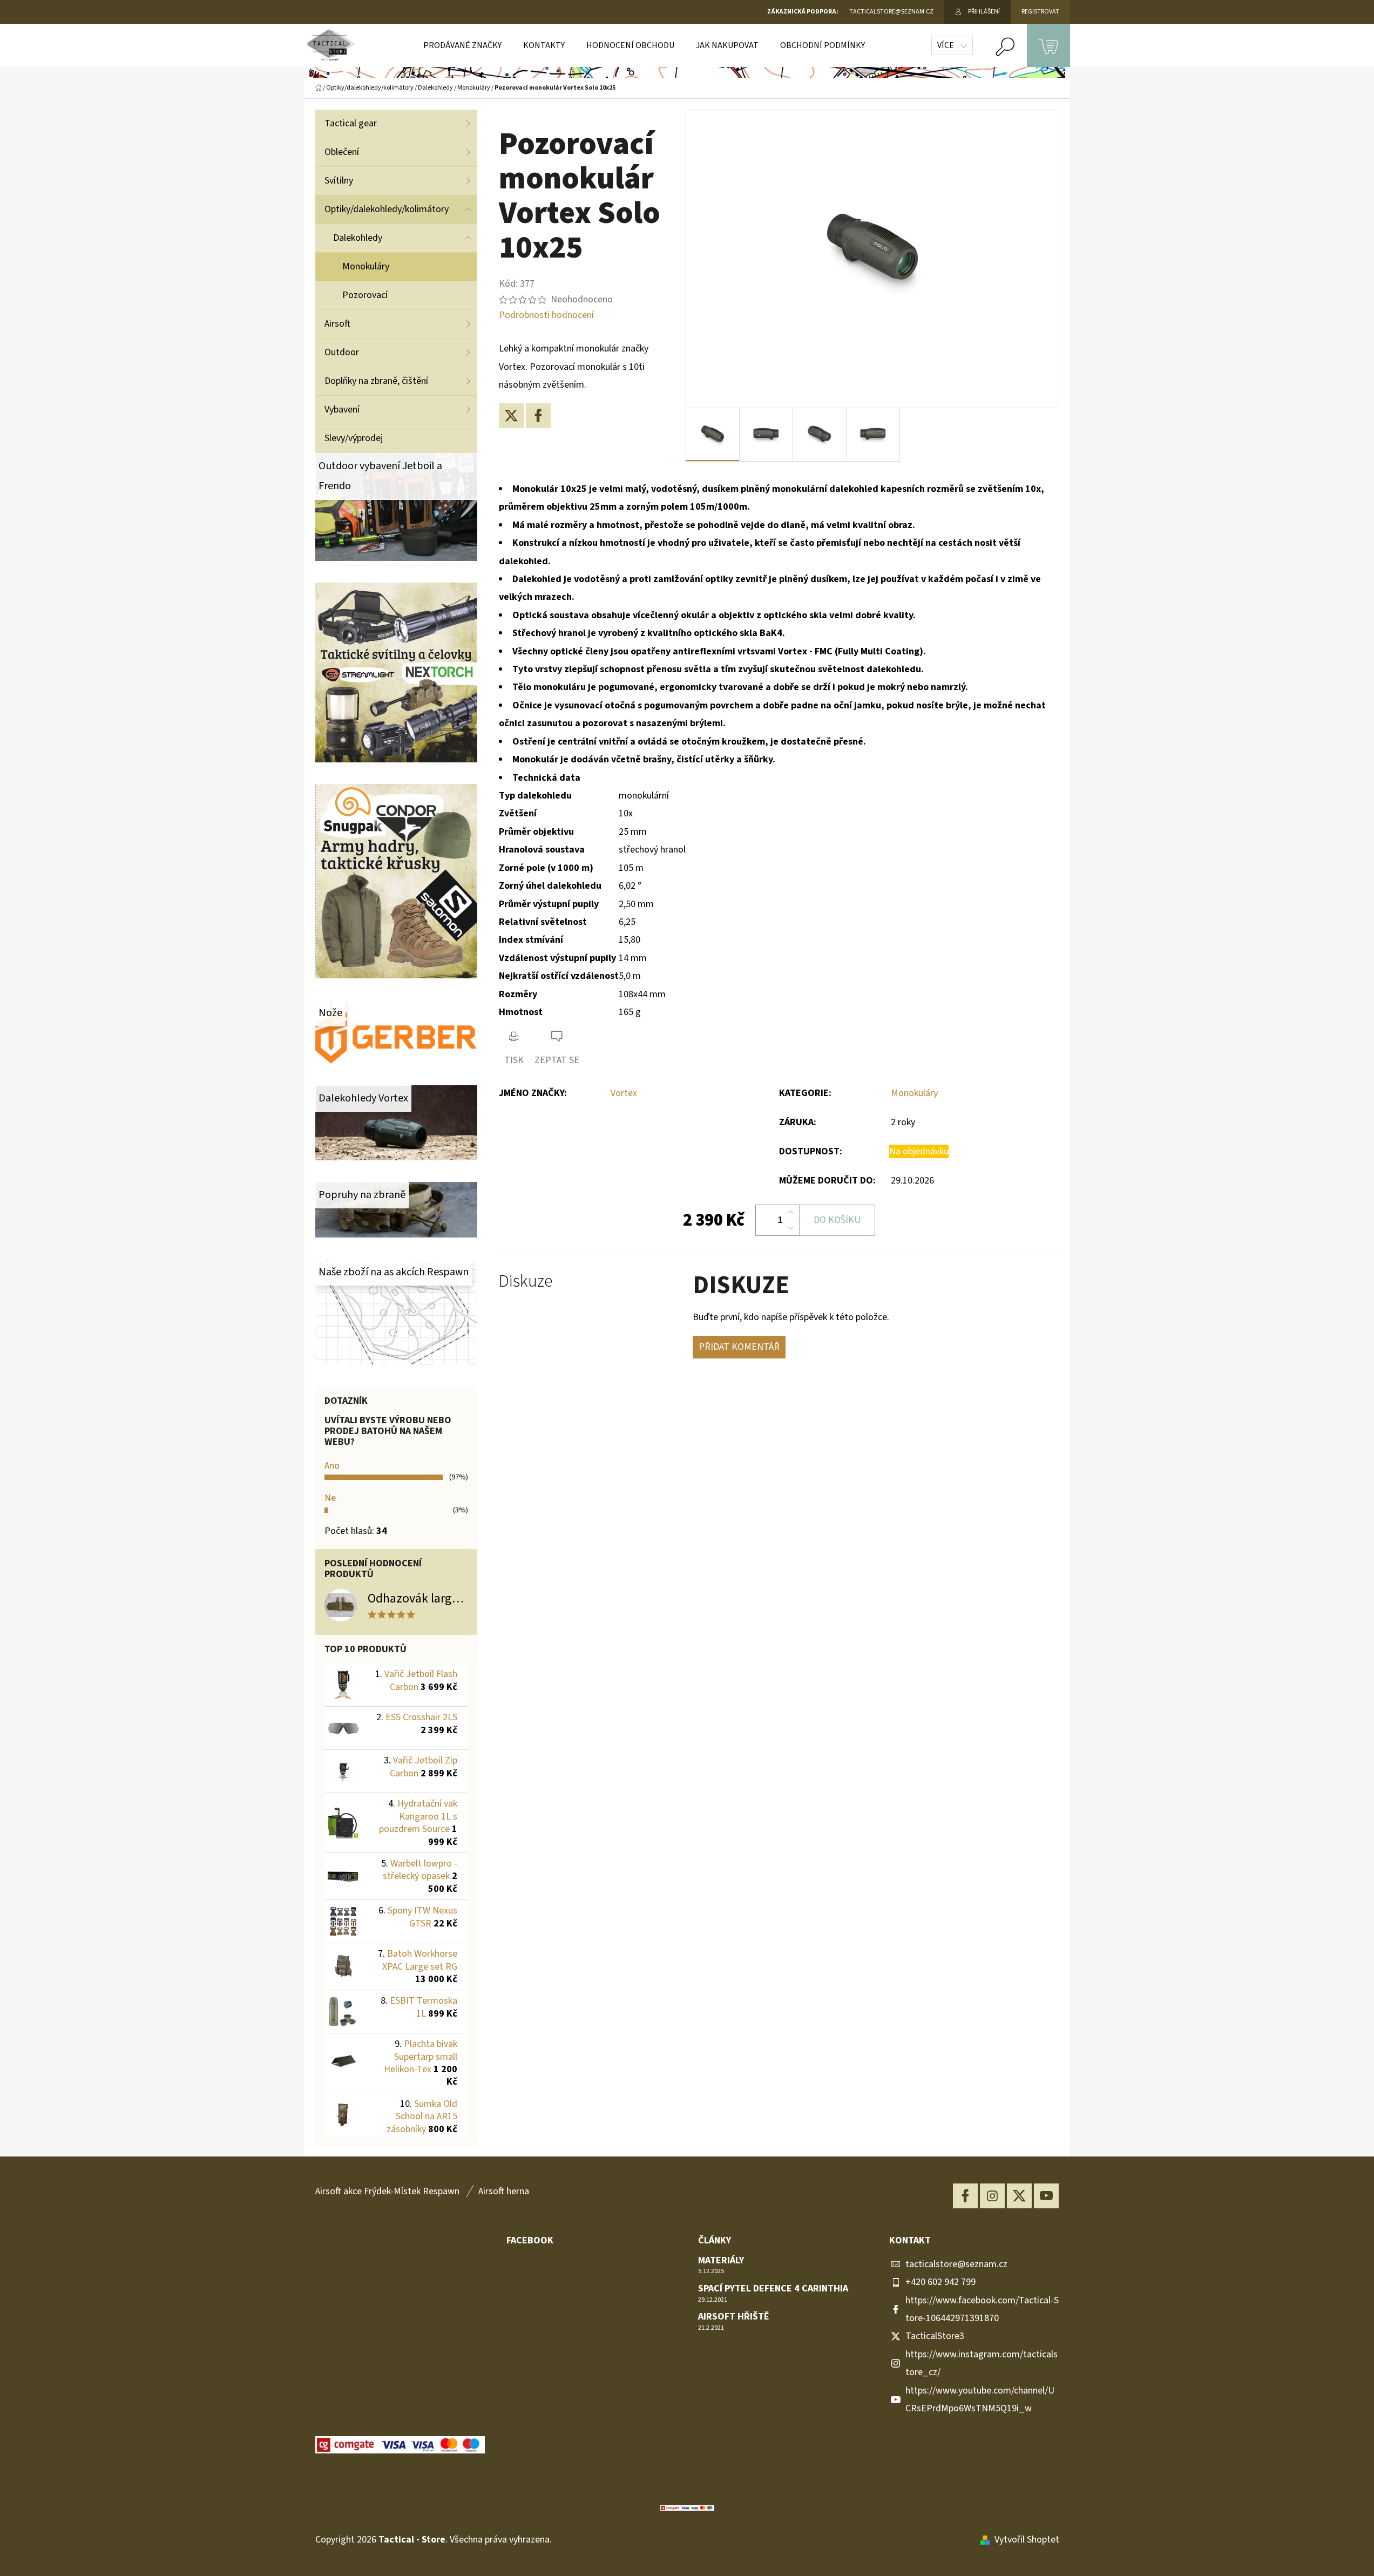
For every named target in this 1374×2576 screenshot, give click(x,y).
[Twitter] (511, 416)
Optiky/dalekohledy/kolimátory (387, 209)
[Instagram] (992, 2196)
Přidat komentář (739, 1347)
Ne (330, 1498)
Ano (332, 1466)
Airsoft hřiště (734, 2317)
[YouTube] (1046, 2196)
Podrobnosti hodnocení (546, 315)
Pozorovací (365, 295)
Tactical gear (351, 123)
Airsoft (337, 324)
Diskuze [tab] (526, 1282)
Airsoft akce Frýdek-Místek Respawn (387, 2191)
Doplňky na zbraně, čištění (376, 381)
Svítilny (339, 181)
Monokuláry (366, 266)
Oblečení (342, 152)
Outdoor (342, 352)
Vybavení (342, 410)
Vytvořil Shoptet (1027, 2540)
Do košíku (837, 1220)
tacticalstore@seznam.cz (956, 2264)
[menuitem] (462, 45)
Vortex (624, 1093)
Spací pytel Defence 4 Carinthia (773, 2289)
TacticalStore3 (935, 2336)
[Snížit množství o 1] (790, 1228)
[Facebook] (538, 416)
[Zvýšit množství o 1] (790, 1213)
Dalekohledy (358, 238)
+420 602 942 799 (940, 2282)
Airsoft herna (504, 2191)
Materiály (721, 2261)
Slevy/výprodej (354, 438)
